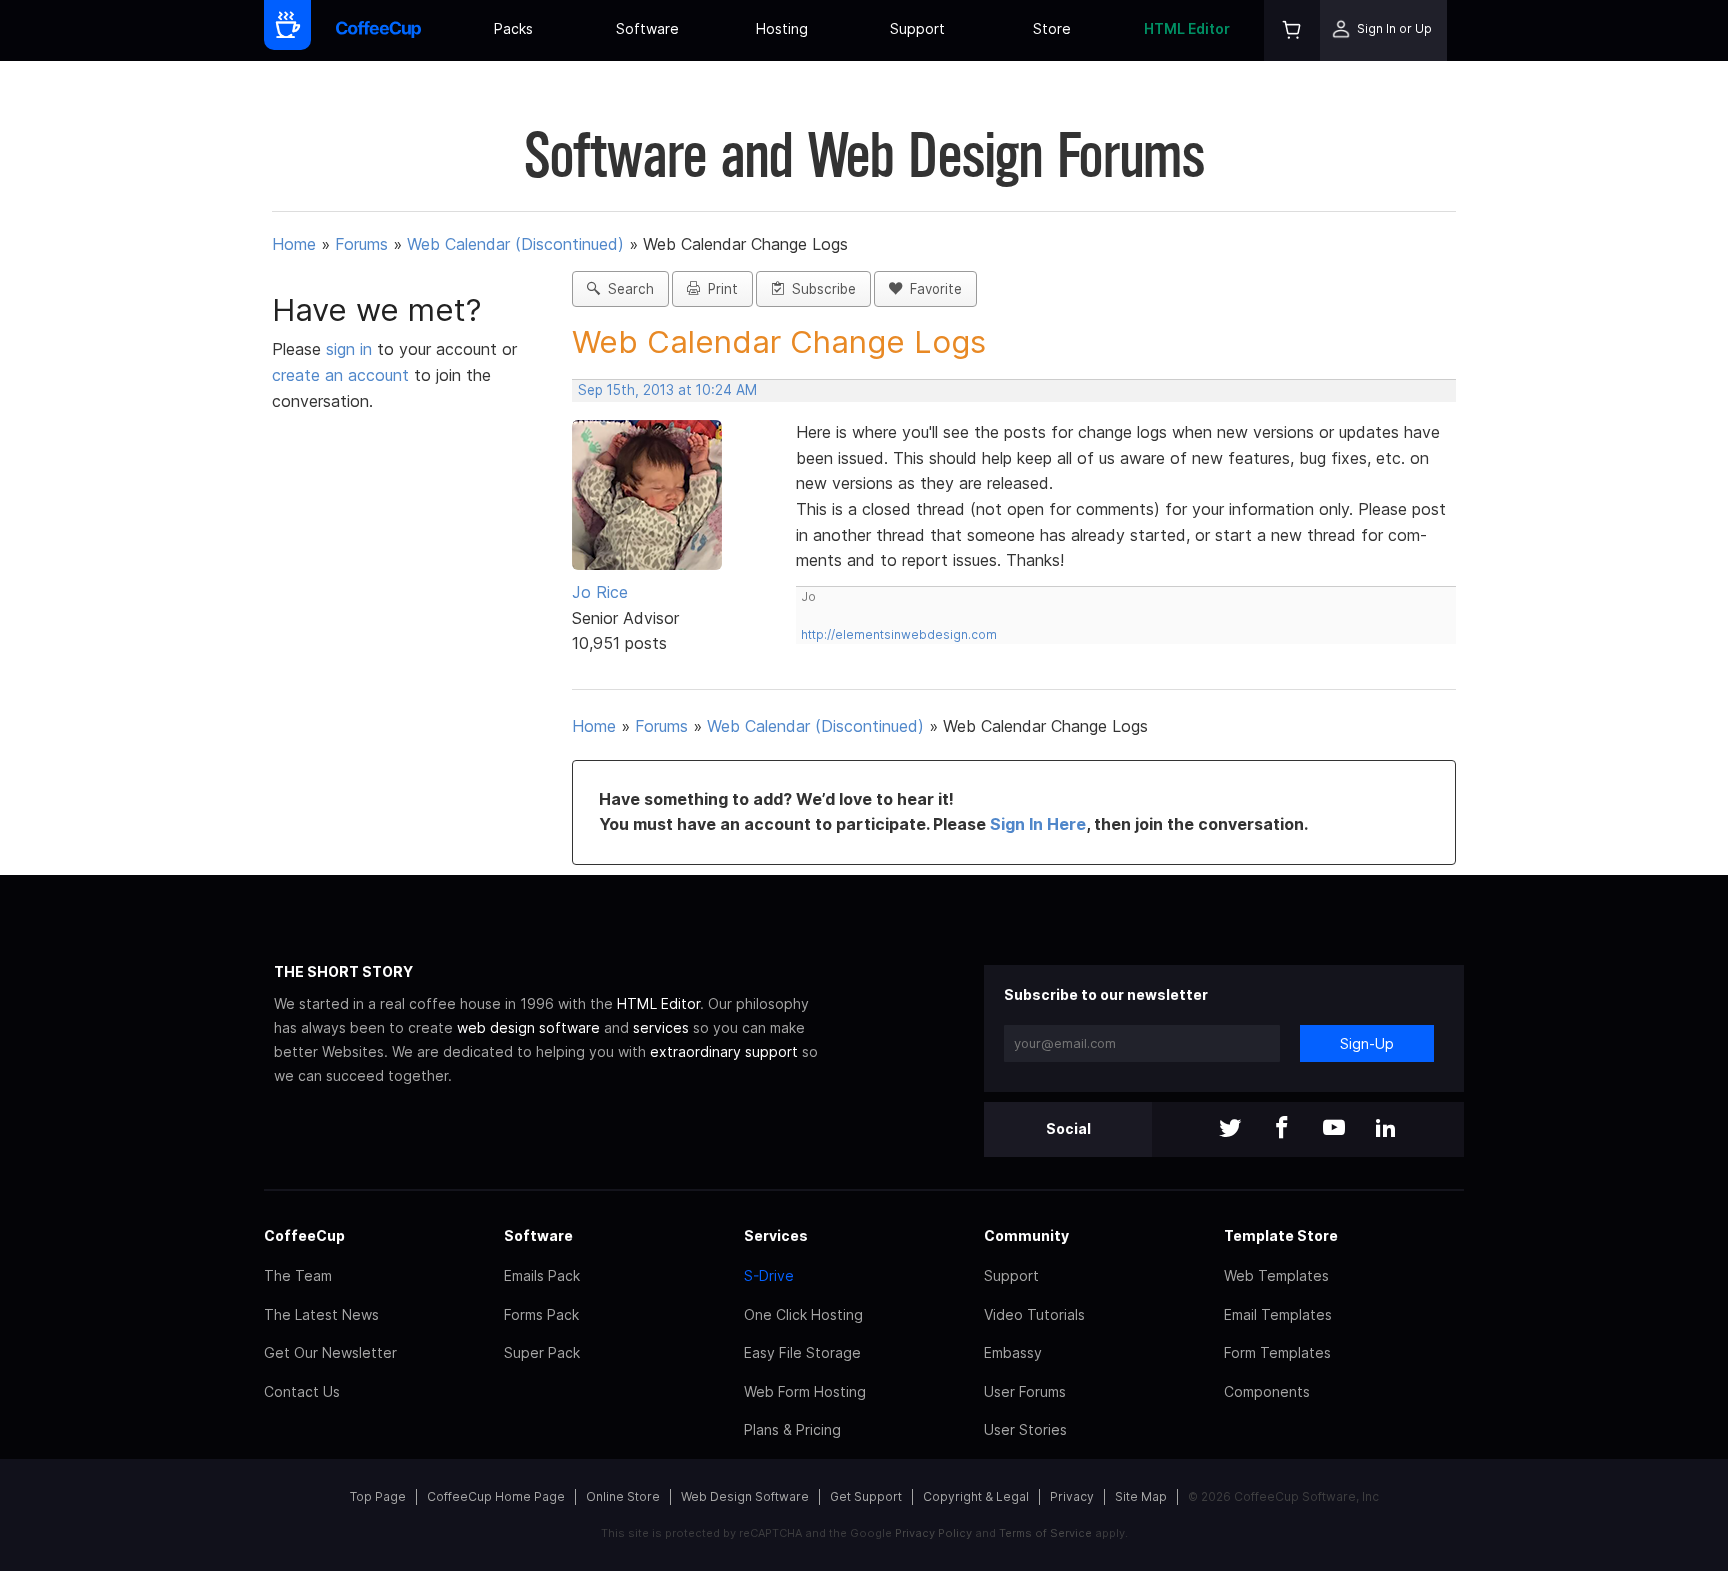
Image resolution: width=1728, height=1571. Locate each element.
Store (1052, 28)
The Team (298, 1275)
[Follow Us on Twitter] (1230, 1129)
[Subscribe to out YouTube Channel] (1334, 1129)
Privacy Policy (933, 1533)
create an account (340, 375)
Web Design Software (745, 1496)
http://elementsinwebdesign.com (899, 634)
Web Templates (1276, 1275)
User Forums (1025, 1391)
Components (1267, 1391)
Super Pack (542, 1352)
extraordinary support (724, 1051)
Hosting (782, 28)
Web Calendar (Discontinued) (515, 244)
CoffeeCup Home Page (496, 1496)
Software (647, 28)
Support (917, 28)
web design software (528, 1027)
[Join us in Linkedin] (1386, 1129)
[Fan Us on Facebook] (1282, 1129)
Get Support (866, 1496)
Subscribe (820, 289)
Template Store (1281, 1235)
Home (294, 244)
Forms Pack (541, 1314)
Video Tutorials (1034, 1314)
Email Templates (1278, 1314)
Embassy (1013, 1352)
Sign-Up (1367, 1043)
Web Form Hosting (805, 1391)
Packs (513, 28)
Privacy (1072, 1496)
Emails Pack (542, 1275)
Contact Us (302, 1391)
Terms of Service (1045, 1533)
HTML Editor (1187, 28)
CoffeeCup (304, 1235)
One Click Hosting (803, 1314)
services (661, 1027)
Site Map (1141, 1496)
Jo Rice (600, 592)
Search (627, 289)
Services (776, 1235)
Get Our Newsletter (330, 1352)
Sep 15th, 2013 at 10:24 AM (667, 390)
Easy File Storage (802, 1352)
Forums (361, 244)
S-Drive (769, 1275)
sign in (351, 349)
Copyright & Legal (976, 1496)
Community (1026, 1235)
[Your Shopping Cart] (1292, 30)
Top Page (378, 1496)
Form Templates (1277, 1352)
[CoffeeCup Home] (378, 30)
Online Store (623, 1496)
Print (719, 289)
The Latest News (321, 1314)
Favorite (932, 289)
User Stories (1025, 1429)
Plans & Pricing (792, 1429)
